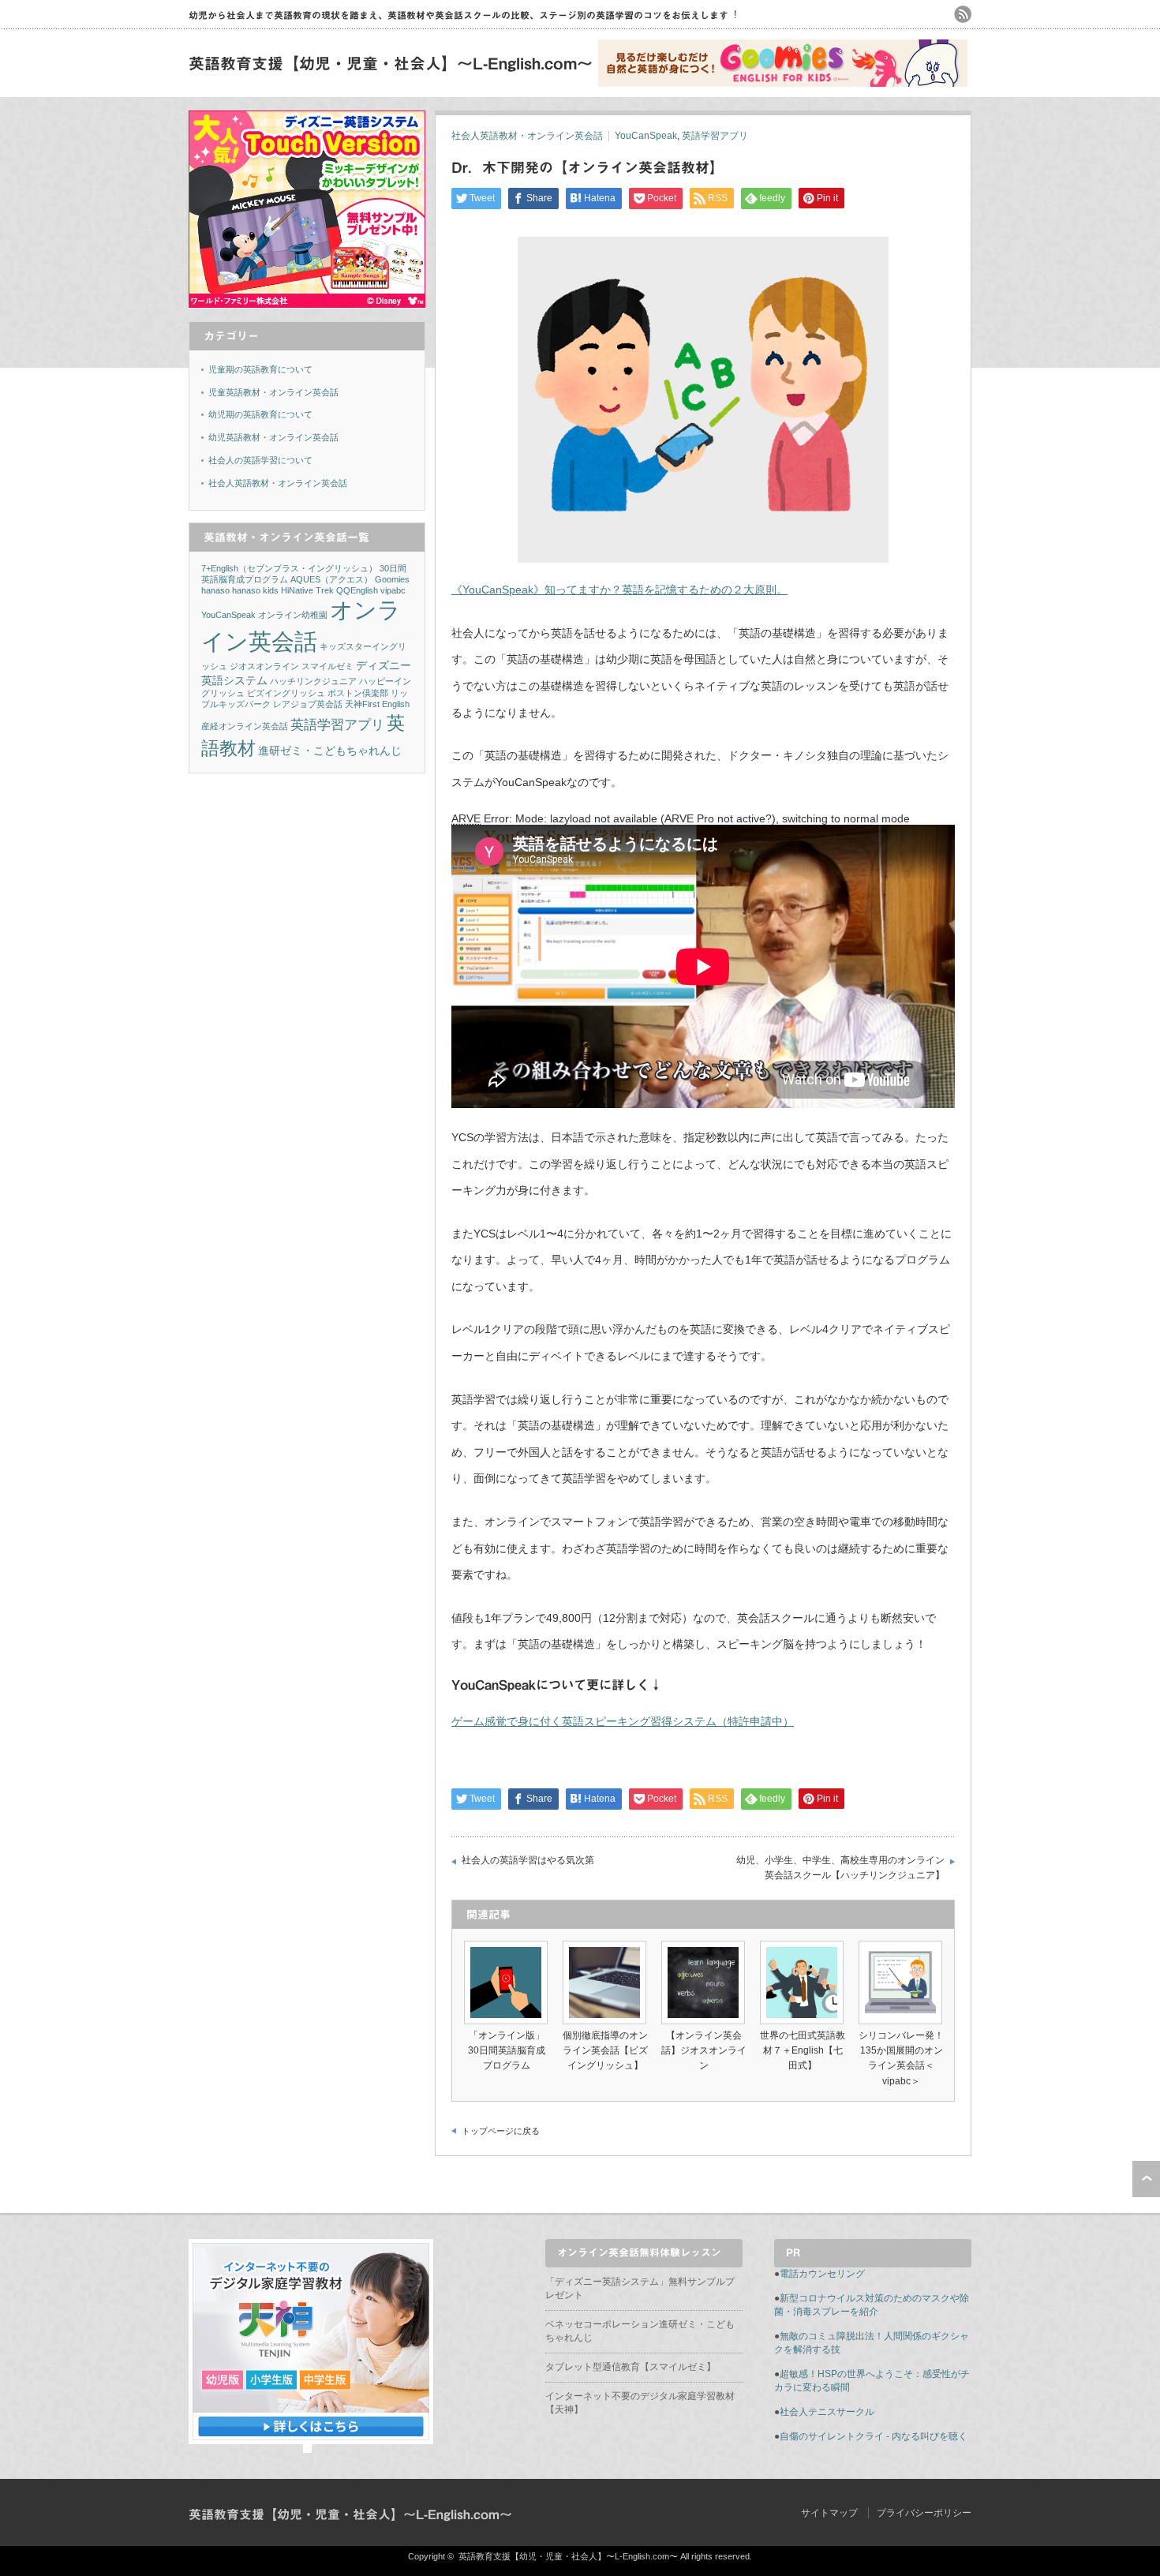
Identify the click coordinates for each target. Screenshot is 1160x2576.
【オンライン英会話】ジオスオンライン (704, 2050)
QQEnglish (357, 590)
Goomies (392, 579)
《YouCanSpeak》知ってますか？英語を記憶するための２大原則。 (619, 590)
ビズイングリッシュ (286, 693)
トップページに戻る (501, 2131)
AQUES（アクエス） (331, 579)
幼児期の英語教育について (260, 414)
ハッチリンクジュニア (313, 681)
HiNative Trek (307, 590)
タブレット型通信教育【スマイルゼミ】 (631, 2367)
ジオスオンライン (264, 666)
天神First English (377, 704)
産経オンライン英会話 (245, 726)
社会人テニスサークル (827, 2412)
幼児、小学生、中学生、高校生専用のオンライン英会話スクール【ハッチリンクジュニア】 (840, 1868)
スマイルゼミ (327, 666)
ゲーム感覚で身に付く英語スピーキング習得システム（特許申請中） (623, 1721)
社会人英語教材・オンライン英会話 (527, 136)
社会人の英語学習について (260, 460)
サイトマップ (829, 2513)
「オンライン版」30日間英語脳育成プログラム (507, 2050)
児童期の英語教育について (260, 369)
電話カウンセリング (822, 2274)
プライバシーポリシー (924, 2513)
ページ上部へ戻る (1146, 2179)
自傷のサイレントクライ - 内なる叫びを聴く (874, 2436)
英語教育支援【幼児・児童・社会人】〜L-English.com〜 (391, 63)
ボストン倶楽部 (358, 693)
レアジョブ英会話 (308, 704)
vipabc (393, 590)
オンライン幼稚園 (293, 615)
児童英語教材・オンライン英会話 (273, 392)
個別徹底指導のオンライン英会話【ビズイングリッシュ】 (605, 2050)
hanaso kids (255, 590)
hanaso (215, 590)
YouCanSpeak (646, 136)
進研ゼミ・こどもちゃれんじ (330, 751)
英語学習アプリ (715, 136)
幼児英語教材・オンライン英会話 (273, 437)
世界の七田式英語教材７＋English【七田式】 (803, 2050)
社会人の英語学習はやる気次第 (528, 1860)
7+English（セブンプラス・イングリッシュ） (289, 568)
